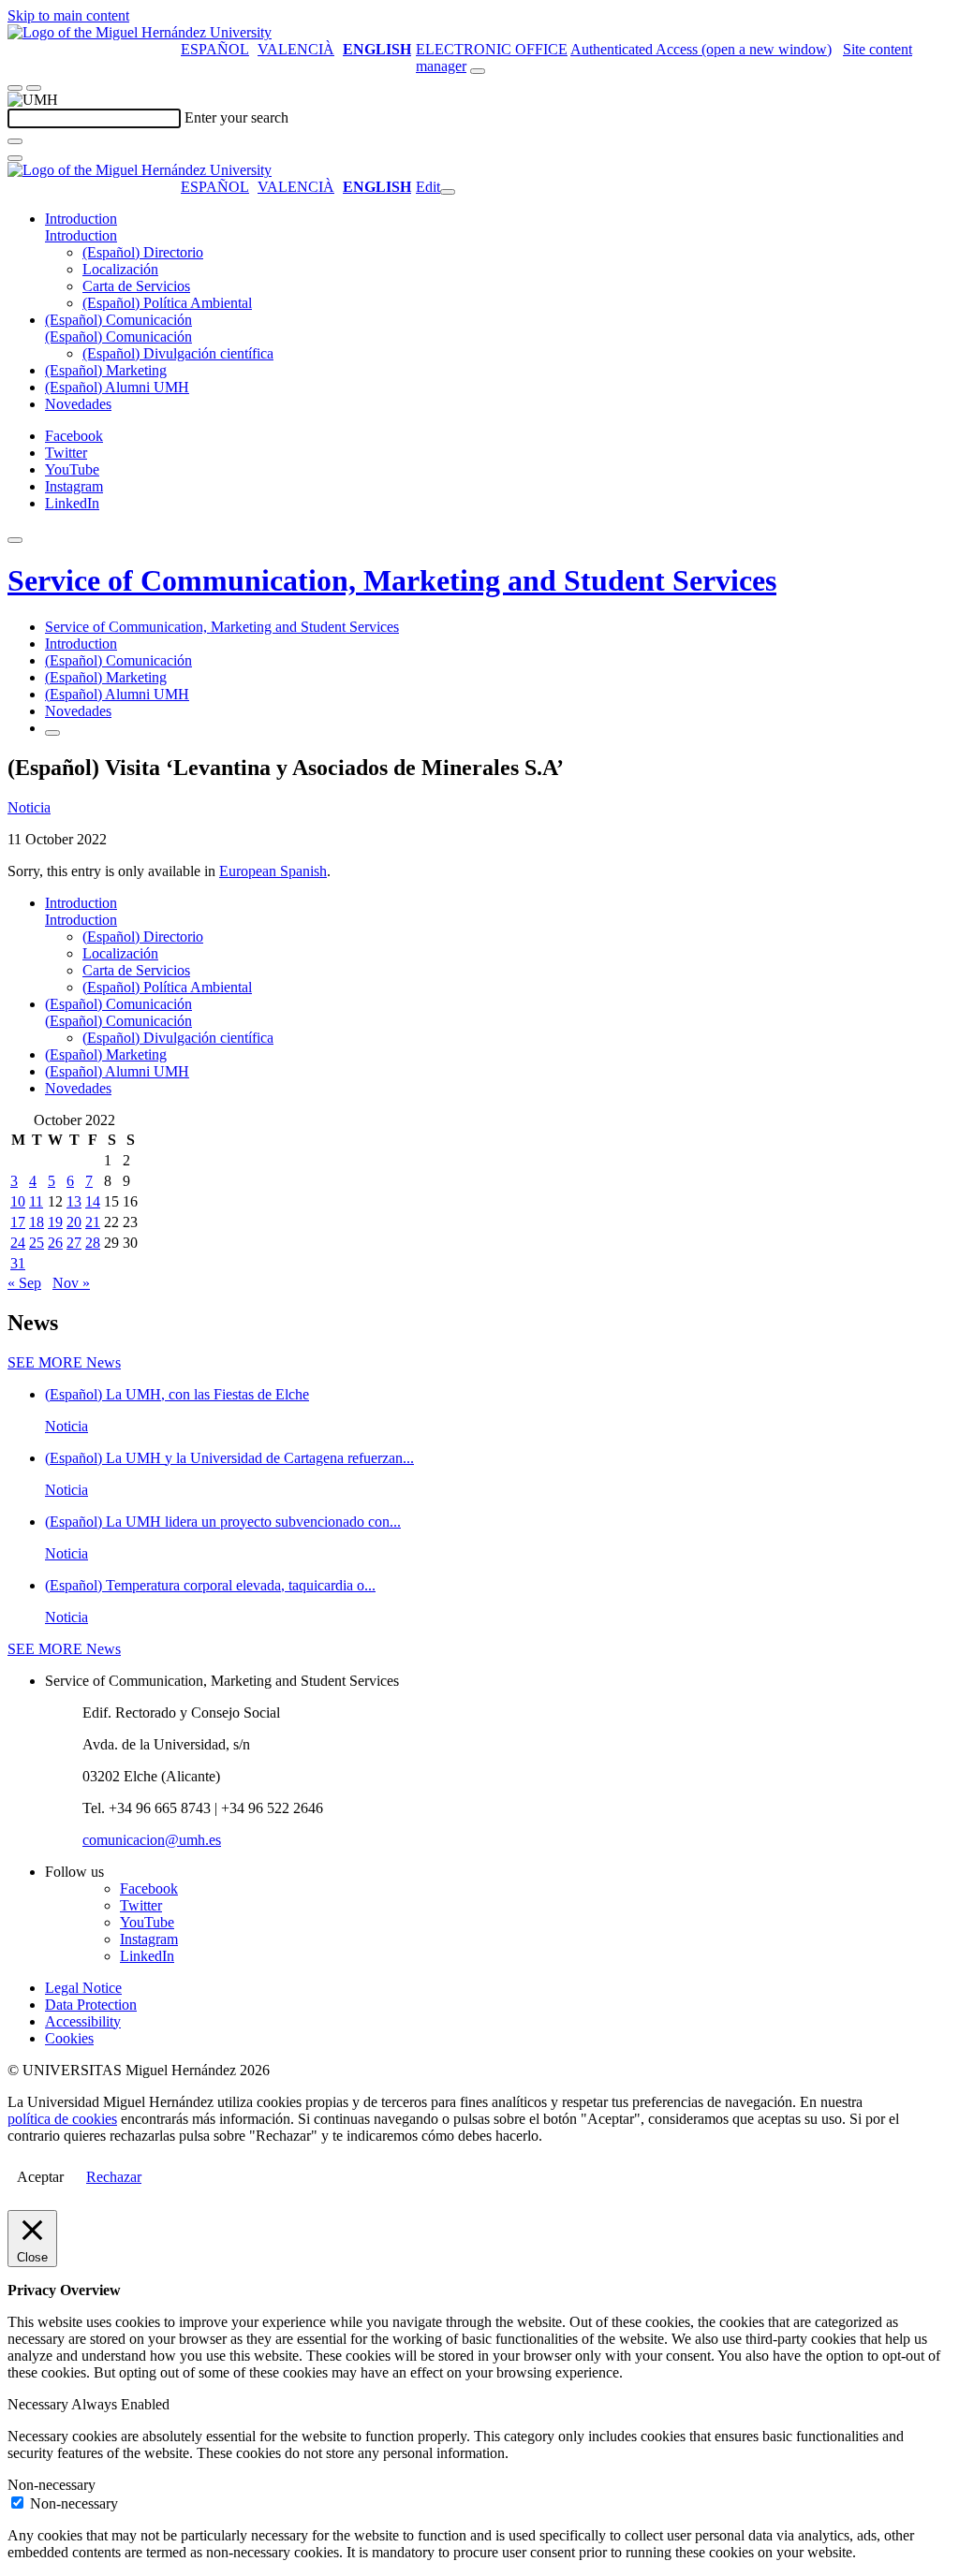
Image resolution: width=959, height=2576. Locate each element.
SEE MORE (64, 1362)
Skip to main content (68, 15)
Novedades (78, 404)
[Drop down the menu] (34, 88)
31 (18, 1263)
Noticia (29, 807)
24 (18, 1243)
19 (55, 1222)
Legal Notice (83, 1988)
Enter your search (236, 117)
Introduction (81, 219)
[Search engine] (478, 71)
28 (93, 1243)
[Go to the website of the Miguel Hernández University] (140, 32)
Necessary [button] (39, 2404)
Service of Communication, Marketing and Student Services (392, 580)
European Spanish (273, 871)
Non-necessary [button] (52, 2485)
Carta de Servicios (136, 286)
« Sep (24, 1283)
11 (36, 1201)
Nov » (71, 1283)
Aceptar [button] (40, 2177)
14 (93, 1201)
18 (37, 1222)
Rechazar (114, 2177)
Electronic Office (492, 49)
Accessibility (83, 2021)
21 (93, 1222)
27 (74, 1243)
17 (18, 1222)
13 (74, 1201)
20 (74, 1222)
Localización (120, 269)
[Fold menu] (448, 192)
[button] (81, 235)
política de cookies (62, 2119)
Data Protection (91, 2005)
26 (55, 1243)
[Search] (15, 141)
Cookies (69, 2038)
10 (18, 1201)
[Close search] (15, 158)
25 (37, 1243)
